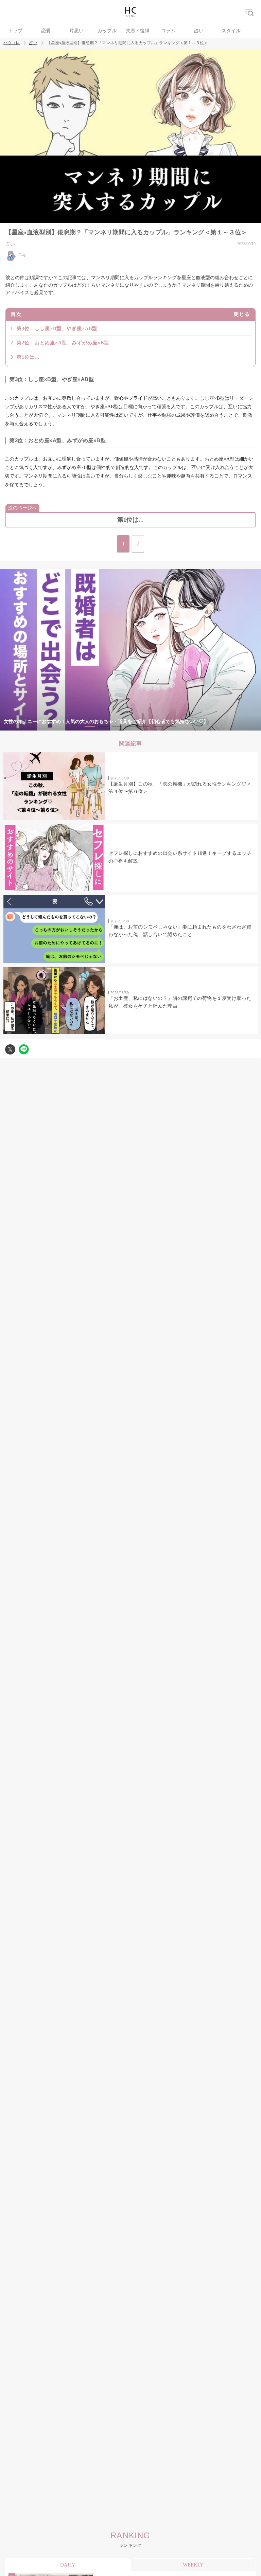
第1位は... (28, 357)
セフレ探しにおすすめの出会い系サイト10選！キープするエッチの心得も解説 (180, 857)
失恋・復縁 (138, 31)
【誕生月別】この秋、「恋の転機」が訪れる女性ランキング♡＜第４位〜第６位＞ (180, 788)
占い (199, 31)
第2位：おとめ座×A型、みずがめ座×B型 (63, 343)
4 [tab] (130, 727)
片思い (76, 31)
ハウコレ (12, 43)
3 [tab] (117, 727)
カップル (107, 31)
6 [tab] (158, 727)
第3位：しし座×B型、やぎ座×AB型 (57, 329)
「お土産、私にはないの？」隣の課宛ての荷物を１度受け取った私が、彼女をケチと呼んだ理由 (180, 1002)
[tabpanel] (130, 650)
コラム (168, 31)
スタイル (231, 31)
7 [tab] (171, 727)
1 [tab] (90, 727)
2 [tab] (103, 727)
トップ (15, 31)
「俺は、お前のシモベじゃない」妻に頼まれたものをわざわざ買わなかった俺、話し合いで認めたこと (180, 931)
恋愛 (46, 31)
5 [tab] (144, 727)
